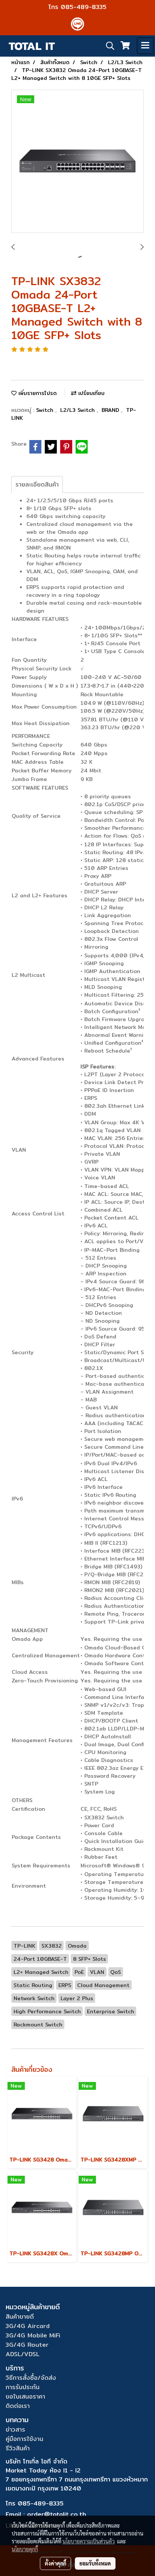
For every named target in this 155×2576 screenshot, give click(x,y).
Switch (46, 410)
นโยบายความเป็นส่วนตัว (89, 2541)
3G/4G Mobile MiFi (33, 2335)
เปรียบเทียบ (90, 393)
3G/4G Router (27, 2345)
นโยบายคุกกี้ (25, 2549)
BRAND (111, 410)
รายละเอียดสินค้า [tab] (37, 484)
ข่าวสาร (15, 2430)
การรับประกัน (23, 2387)
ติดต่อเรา (18, 2406)
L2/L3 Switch (78, 410)
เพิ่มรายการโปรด (37, 393)
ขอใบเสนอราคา (25, 2397)
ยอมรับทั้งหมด (95, 2563)
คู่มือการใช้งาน (24, 2439)
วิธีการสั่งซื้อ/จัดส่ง (31, 2378)
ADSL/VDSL (23, 2354)
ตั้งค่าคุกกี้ (55, 2563)
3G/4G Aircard (28, 2326)
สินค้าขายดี (20, 2317)
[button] (108, 46)
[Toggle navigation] (145, 46)
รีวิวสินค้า (18, 2448)
